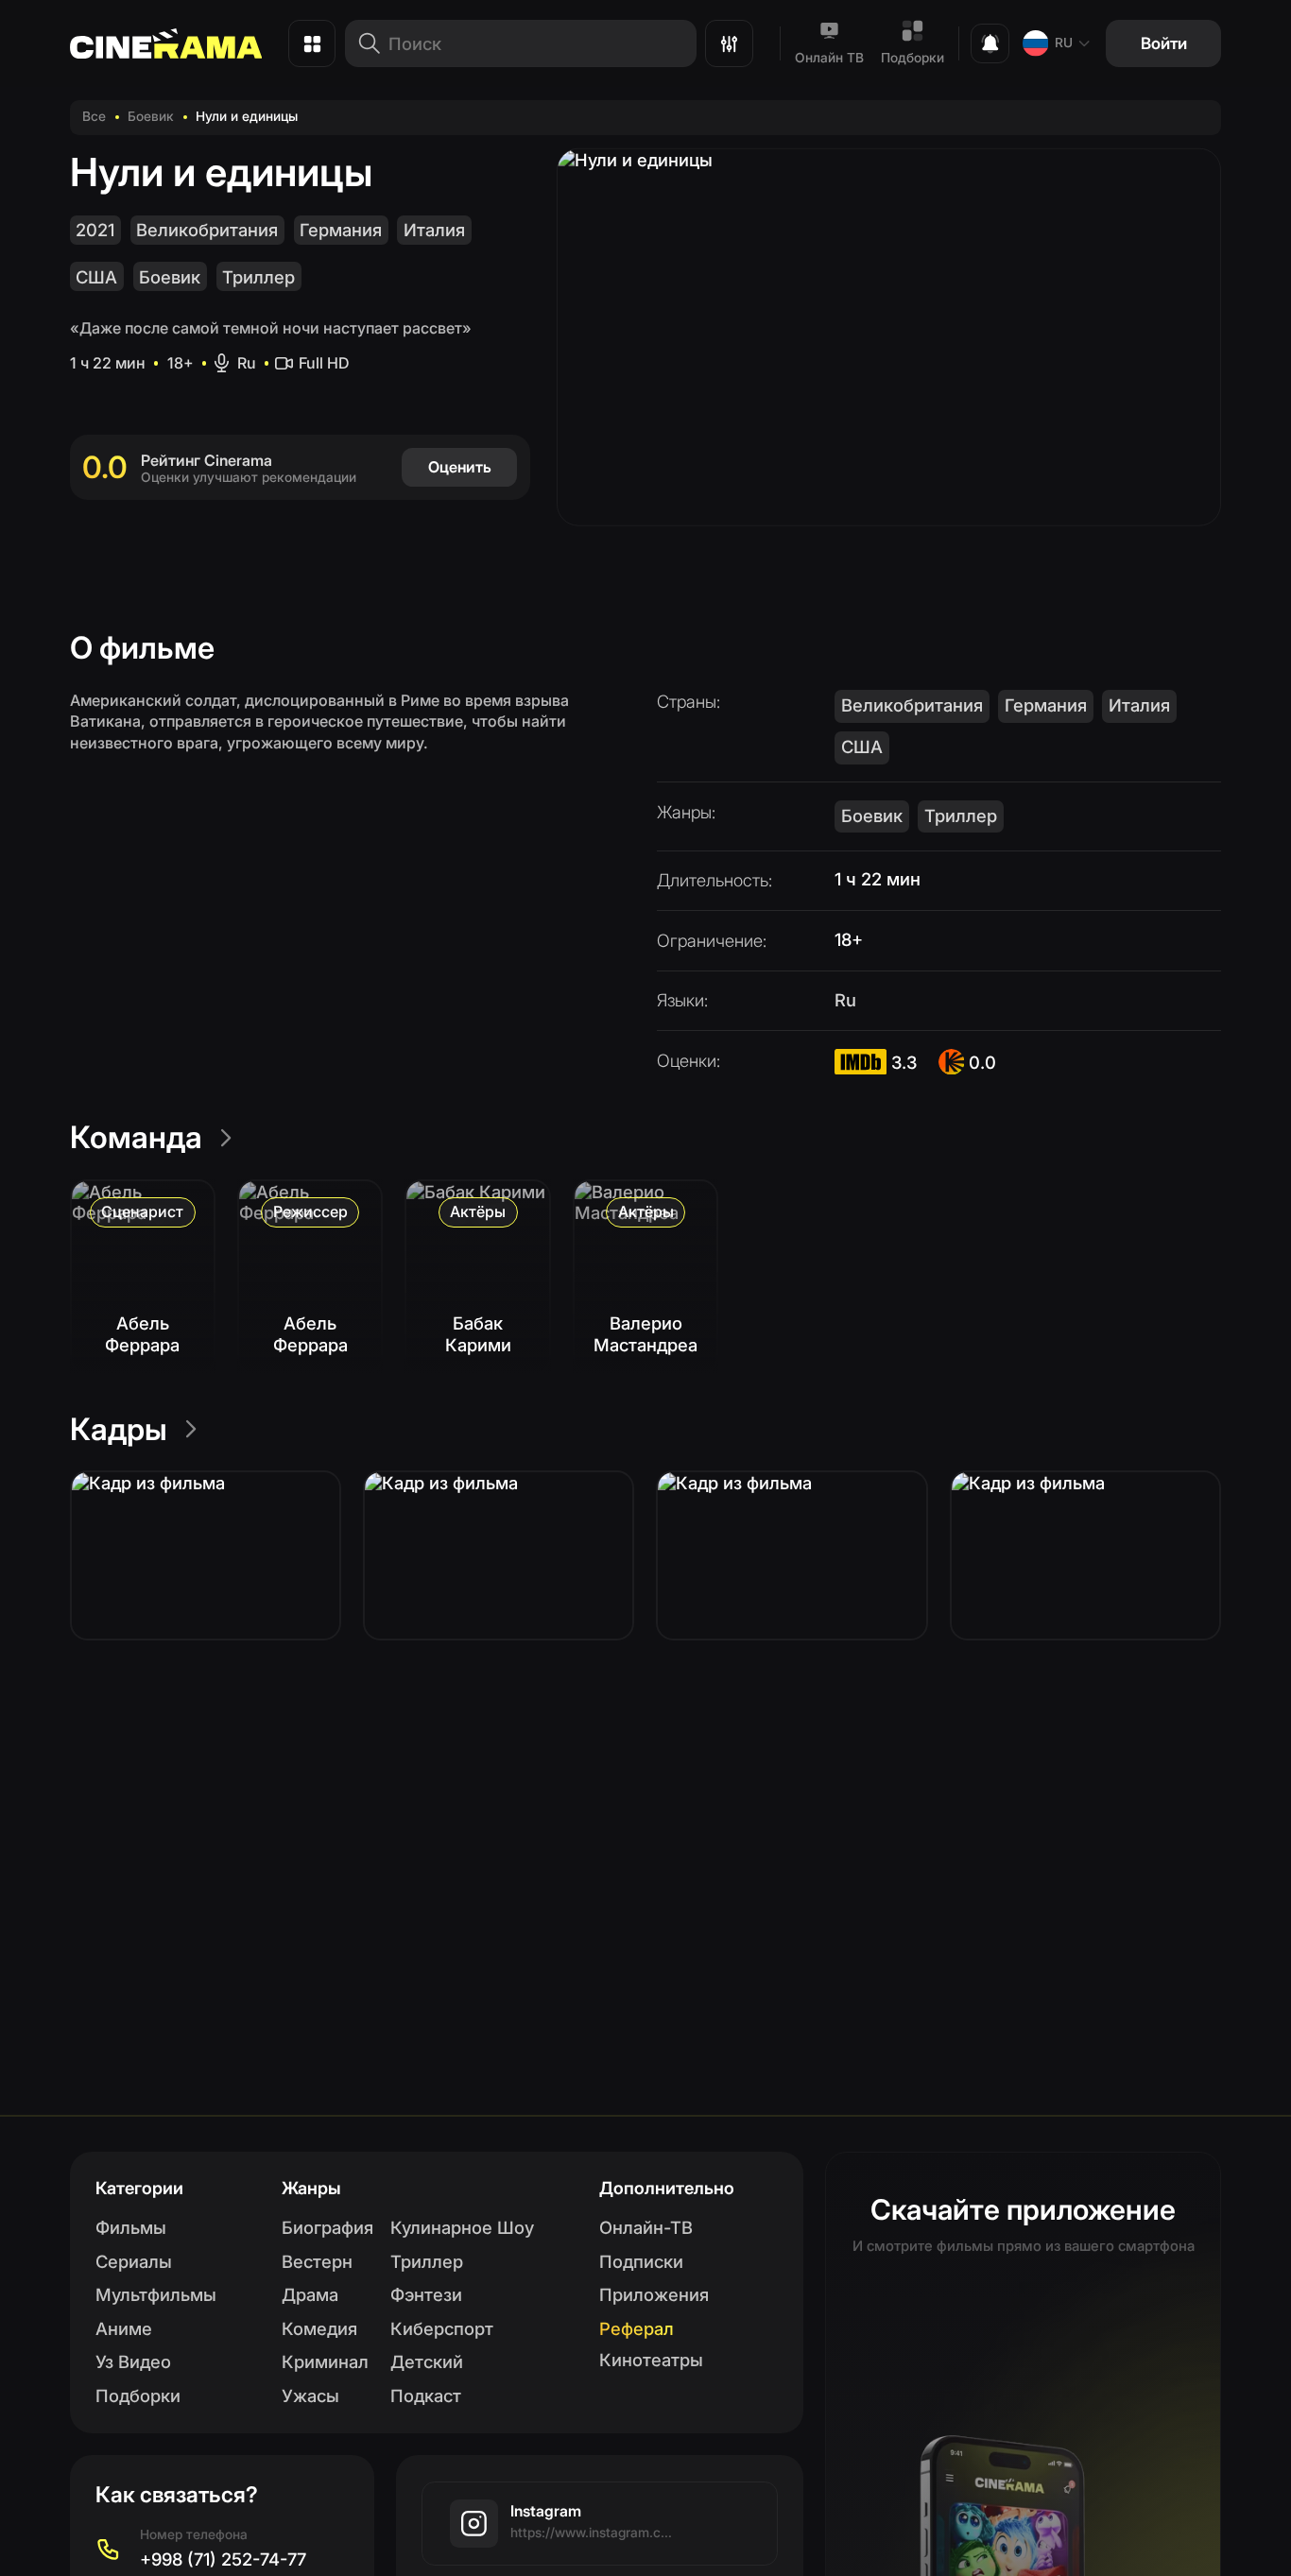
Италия (434, 230)
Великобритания (207, 230)
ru (1064, 43)
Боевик (151, 116)
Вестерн (317, 2261)
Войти (1164, 43)
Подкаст (426, 2396)
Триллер (258, 277)
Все (94, 116)
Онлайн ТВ (829, 58)
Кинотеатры (651, 2360)
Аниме (124, 2328)
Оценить (460, 467)
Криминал (325, 2361)
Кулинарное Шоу (462, 2227)
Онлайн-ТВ (646, 2227)
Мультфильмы (156, 2294)
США (96, 277)
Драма (310, 2294)
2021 (95, 230)
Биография (327, 2227)
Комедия (319, 2328)
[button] (206, 1555)
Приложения (654, 2294)
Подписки (641, 2261)
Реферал (637, 2328)
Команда (136, 1137)
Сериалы (134, 2261)
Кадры (119, 1429)
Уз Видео (133, 2361)
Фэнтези (426, 2294)
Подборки (912, 58)
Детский (427, 2361)
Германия (341, 230)
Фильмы (131, 2227)
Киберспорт (442, 2328)
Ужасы (310, 2396)
